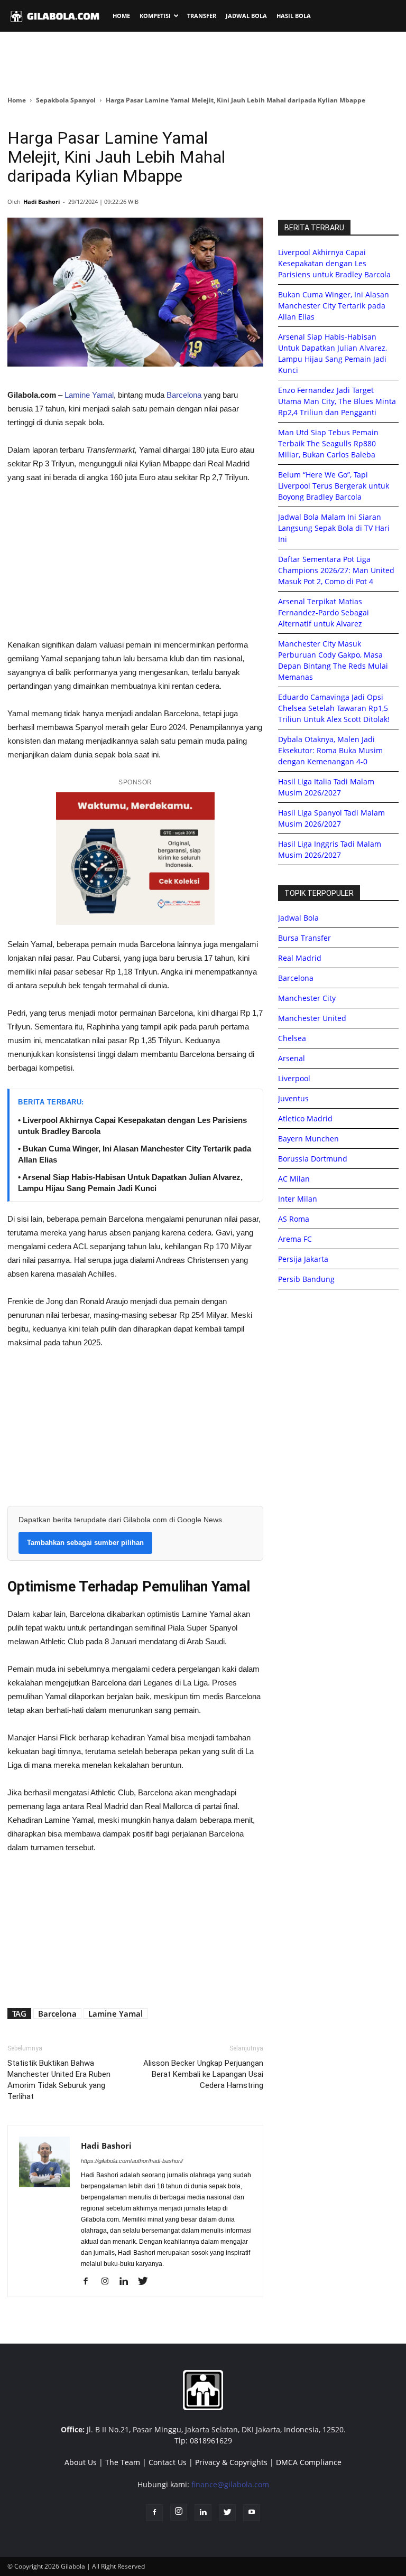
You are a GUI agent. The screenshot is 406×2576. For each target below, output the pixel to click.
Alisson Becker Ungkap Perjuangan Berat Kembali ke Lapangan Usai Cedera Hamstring (203, 2074)
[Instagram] (109, 2282)
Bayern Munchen (308, 1139)
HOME (121, 16)
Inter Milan (298, 1199)
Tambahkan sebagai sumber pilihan (85, 1543)
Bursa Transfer (304, 938)
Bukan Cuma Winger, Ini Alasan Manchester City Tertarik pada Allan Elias (334, 306)
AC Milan (294, 1179)
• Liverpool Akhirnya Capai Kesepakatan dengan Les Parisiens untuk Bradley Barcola (132, 1126)
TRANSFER (202, 16)
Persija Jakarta (303, 1259)
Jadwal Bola (298, 918)
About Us (81, 2462)
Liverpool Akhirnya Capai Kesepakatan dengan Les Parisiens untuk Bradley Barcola (334, 263)
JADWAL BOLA (246, 16)
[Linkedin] (128, 2282)
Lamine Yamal (88, 395)
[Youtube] (252, 2513)
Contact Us (168, 2462)
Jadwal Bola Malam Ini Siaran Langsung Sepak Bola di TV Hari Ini (334, 528)
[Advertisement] (203, 63)
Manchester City (307, 998)
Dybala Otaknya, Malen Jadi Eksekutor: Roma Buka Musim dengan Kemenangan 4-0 (330, 750)
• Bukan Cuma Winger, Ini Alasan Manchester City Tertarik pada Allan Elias (135, 1154)
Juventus (293, 1098)
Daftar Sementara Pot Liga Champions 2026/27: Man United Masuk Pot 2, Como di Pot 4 (336, 570)
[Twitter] (147, 2282)
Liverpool (294, 1078)
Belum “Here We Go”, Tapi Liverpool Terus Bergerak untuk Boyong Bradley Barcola (334, 486)
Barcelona (184, 395)
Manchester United (312, 1018)
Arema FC (295, 1239)
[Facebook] (90, 2282)
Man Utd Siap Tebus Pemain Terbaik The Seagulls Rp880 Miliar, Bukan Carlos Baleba (328, 443)
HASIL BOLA (294, 16)
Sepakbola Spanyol (66, 100)
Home (17, 100)
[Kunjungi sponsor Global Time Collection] (135, 859)
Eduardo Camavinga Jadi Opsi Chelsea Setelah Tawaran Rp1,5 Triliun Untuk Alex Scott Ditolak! (334, 708)
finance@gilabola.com (230, 2484)
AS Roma (294, 1219)
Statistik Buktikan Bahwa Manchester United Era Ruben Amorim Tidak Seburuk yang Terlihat (59, 2080)
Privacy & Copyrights (231, 2462)
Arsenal (292, 1058)
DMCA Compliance (309, 2462)
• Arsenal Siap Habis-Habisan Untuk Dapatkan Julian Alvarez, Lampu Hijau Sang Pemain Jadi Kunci (130, 1183)
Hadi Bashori (41, 202)
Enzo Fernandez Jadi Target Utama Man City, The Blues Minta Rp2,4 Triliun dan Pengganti (337, 401)
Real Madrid (300, 958)
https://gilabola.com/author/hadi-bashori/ (132, 2161)
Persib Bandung (306, 1279)
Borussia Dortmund (313, 1159)
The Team (123, 2462)
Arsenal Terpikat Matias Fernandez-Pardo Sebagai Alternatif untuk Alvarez (324, 612)
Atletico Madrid (305, 1118)
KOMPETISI (155, 16)
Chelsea (292, 1038)
